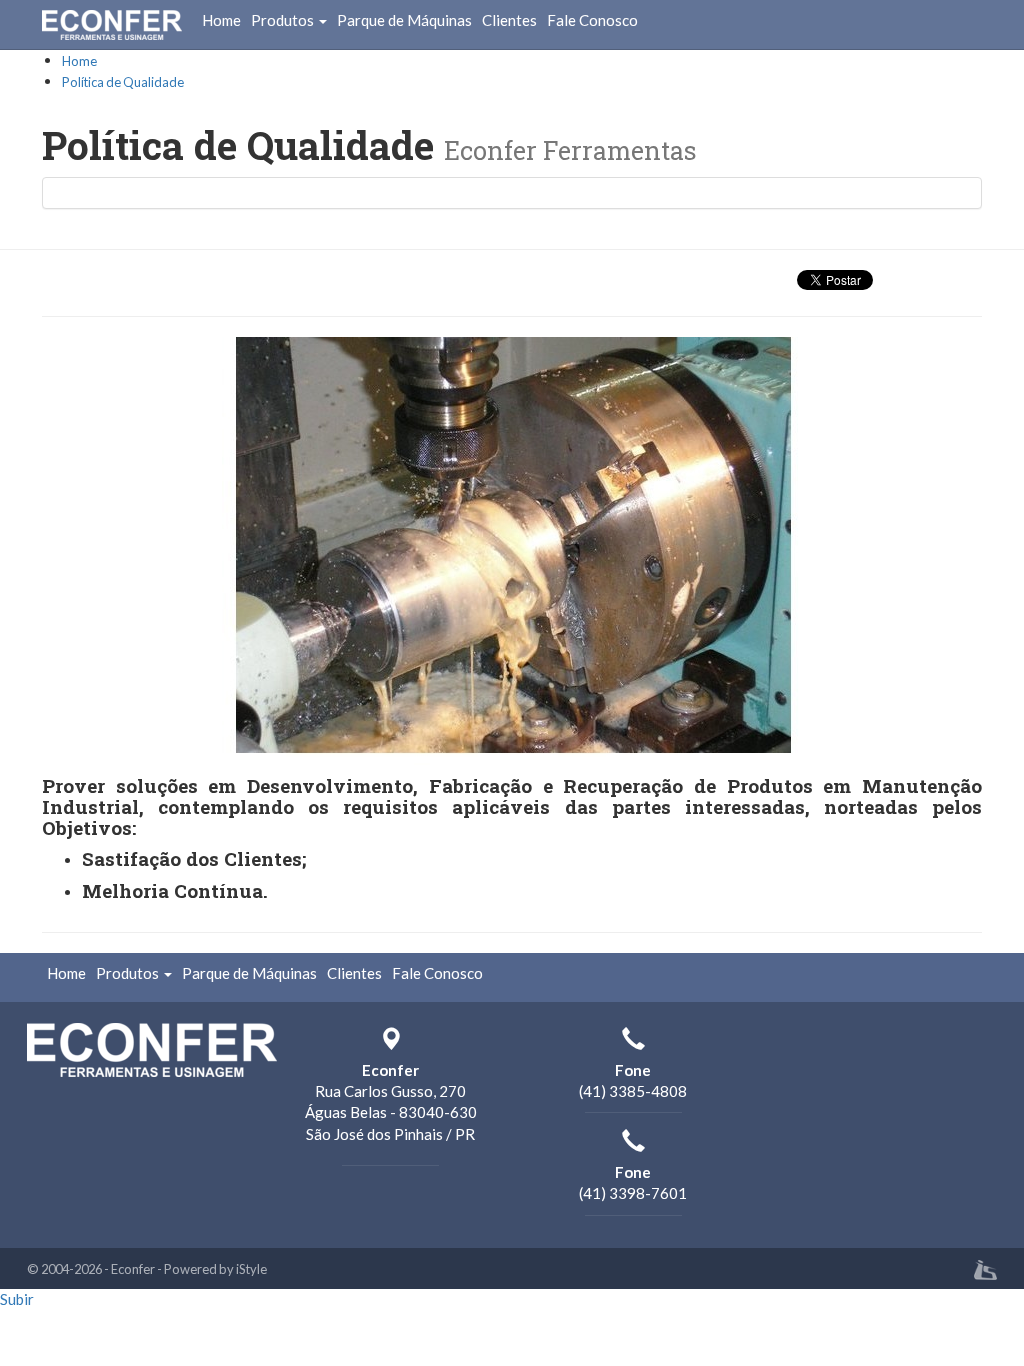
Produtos (284, 20)
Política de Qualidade (123, 82)
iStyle (251, 1269)
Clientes (509, 20)
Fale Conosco (592, 20)
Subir (17, 1299)
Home (221, 20)
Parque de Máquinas (404, 20)
